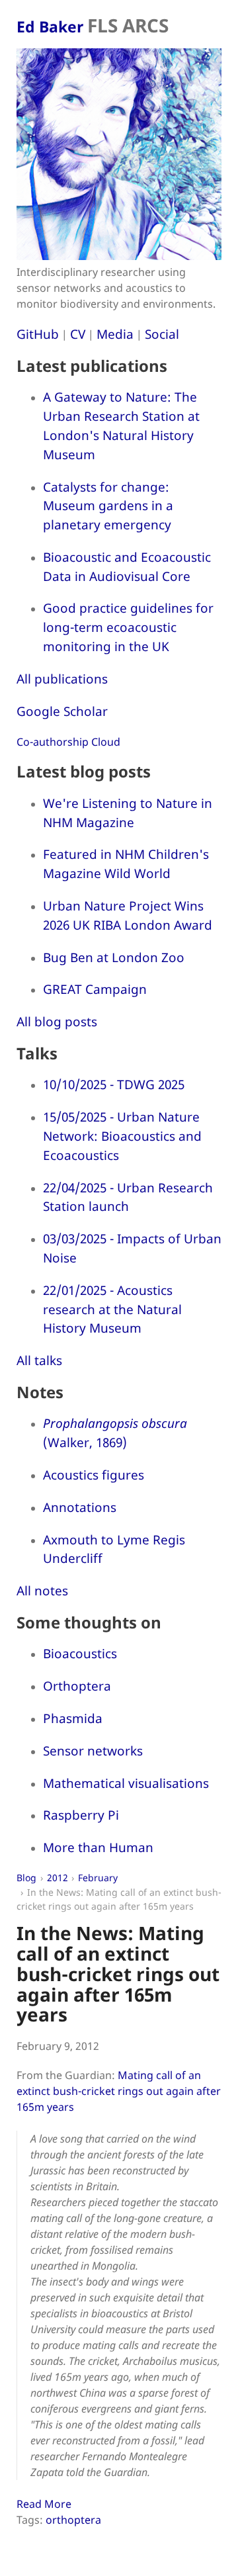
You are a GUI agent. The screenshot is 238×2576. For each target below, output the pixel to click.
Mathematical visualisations (126, 1783)
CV (78, 334)
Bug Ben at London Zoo (114, 957)
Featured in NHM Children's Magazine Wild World (126, 864)
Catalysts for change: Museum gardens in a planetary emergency (108, 506)
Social (162, 334)
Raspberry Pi (81, 1815)
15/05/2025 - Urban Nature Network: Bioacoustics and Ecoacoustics (122, 1136)
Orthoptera (77, 1686)
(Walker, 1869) (115, 1433)
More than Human (98, 1847)
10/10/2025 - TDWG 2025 (114, 1084)
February (98, 1878)
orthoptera (73, 2520)
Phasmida (73, 1718)
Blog (26, 1878)
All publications (62, 679)
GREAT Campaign (95, 989)
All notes (42, 1590)
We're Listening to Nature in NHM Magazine (128, 813)
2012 (58, 1878)
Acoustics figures (94, 1475)
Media (115, 334)
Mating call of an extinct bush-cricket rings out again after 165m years (119, 2091)
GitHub (38, 334)
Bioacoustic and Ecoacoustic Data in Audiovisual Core (127, 566)
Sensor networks (93, 1751)
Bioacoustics (80, 1653)
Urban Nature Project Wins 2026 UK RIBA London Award (128, 915)
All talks (39, 1360)
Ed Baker (93, 26)
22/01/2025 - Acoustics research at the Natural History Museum (112, 1309)
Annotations (80, 1507)
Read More (44, 2504)
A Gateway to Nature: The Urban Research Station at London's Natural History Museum (121, 425)
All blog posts (57, 1021)
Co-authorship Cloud (68, 742)
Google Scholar (62, 711)
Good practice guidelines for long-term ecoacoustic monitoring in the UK (128, 627)
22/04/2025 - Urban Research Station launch (128, 1197)
